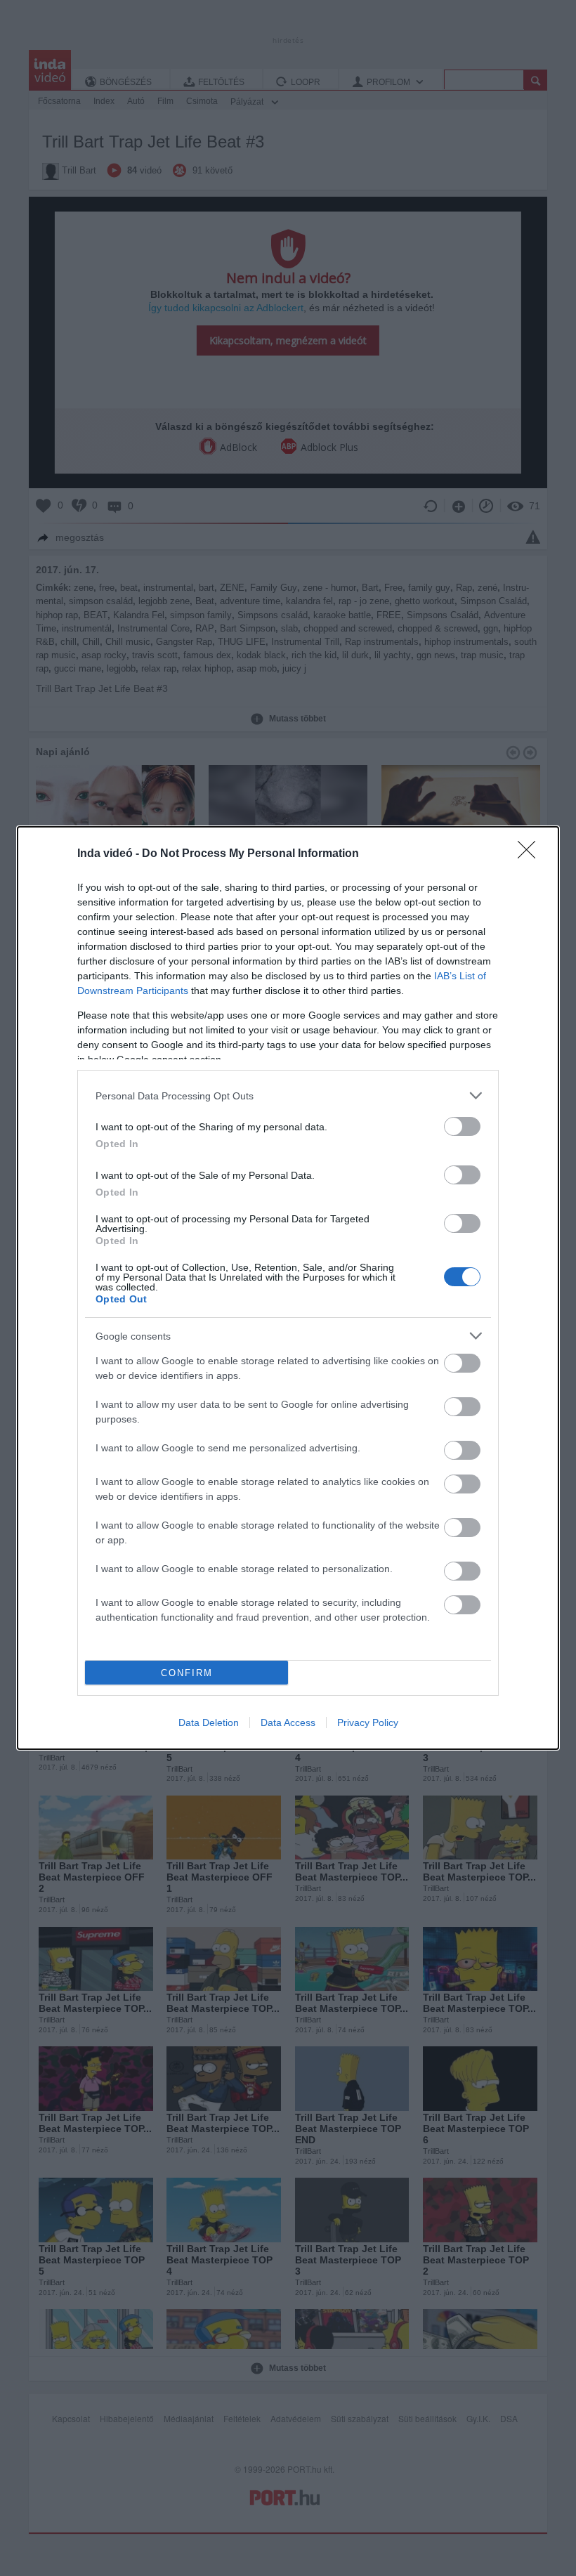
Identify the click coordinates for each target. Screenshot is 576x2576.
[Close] (531, 854)
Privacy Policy (368, 1722)
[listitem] (288, 1096)
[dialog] (288, 1288)
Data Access (288, 1722)
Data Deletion (209, 1722)
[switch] (462, 1126)
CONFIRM (187, 1673)
